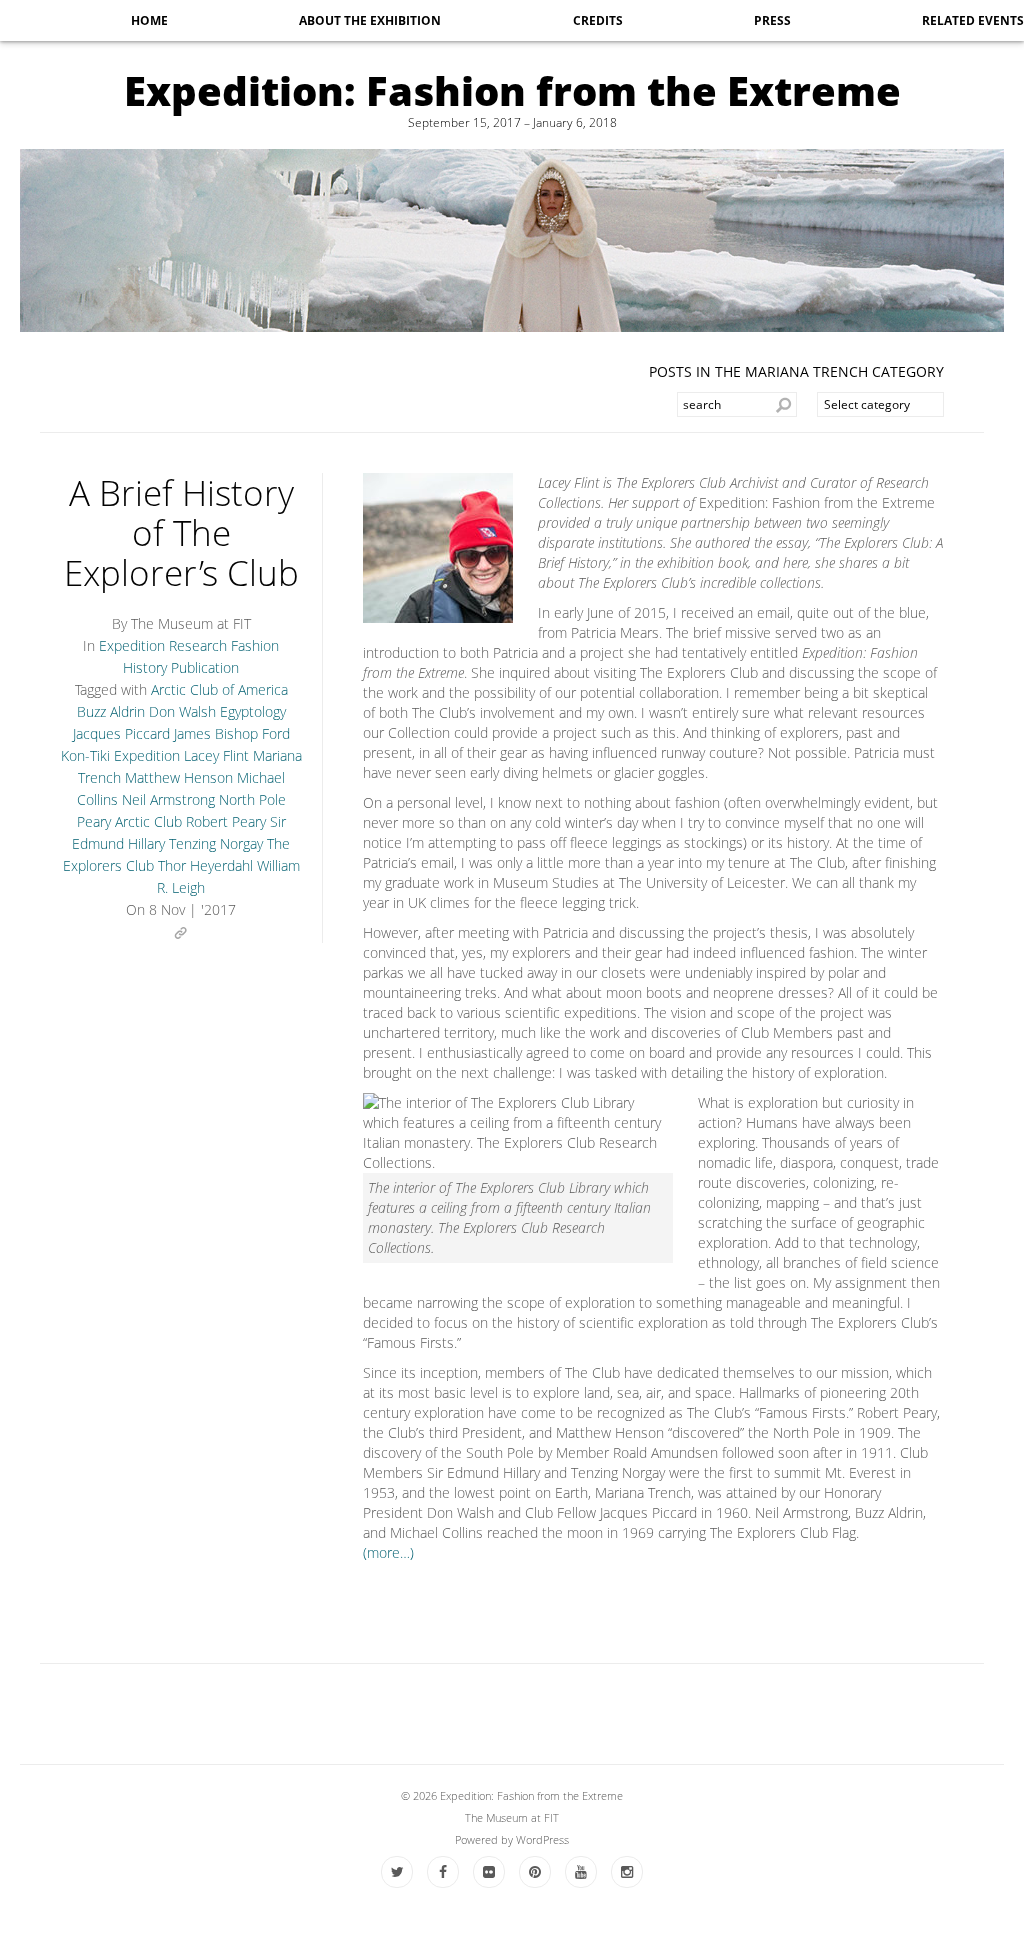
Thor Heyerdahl (205, 865)
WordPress (542, 1839)
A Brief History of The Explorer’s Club (181, 532)
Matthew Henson (179, 777)
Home (149, 20)
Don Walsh (182, 711)
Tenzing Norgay (216, 843)
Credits (598, 20)
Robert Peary (226, 821)
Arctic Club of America (219, 689)
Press (772, 20)
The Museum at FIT (512, 1817)
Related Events (973, 20)
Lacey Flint (216, 755)
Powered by (485, 1839)
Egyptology (253, 711)
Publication (205, 667)
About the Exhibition (370, 20)
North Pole (252, 799)
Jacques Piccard (121, 733)
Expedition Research (163, 645)
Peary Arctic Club (129, 821)
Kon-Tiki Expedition (120, 755)
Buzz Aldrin (111, 711)
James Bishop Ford (232, 733)
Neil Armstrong (168, 799)
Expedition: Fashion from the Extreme (512, 90)
